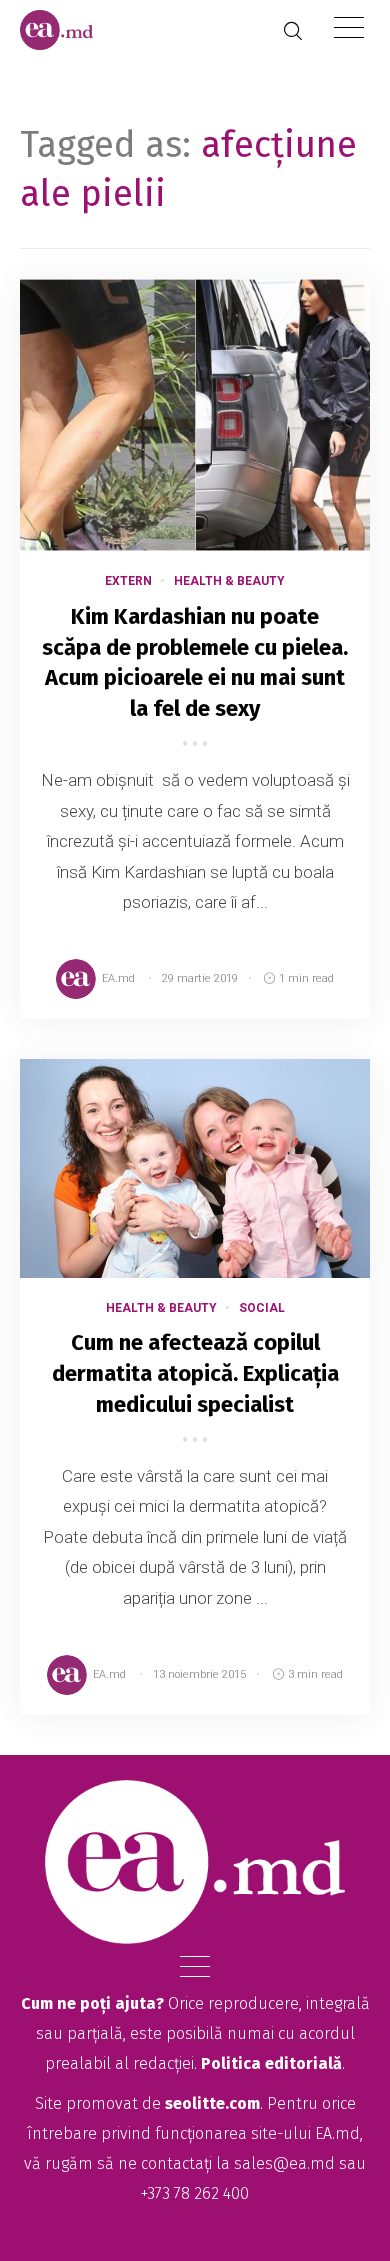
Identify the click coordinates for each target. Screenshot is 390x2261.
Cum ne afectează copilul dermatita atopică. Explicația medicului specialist (195, 1373)
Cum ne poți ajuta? (92, 2003)
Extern (128, 581)
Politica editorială (271, 2063)
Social (262, 1308)
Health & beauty (229, 581)
